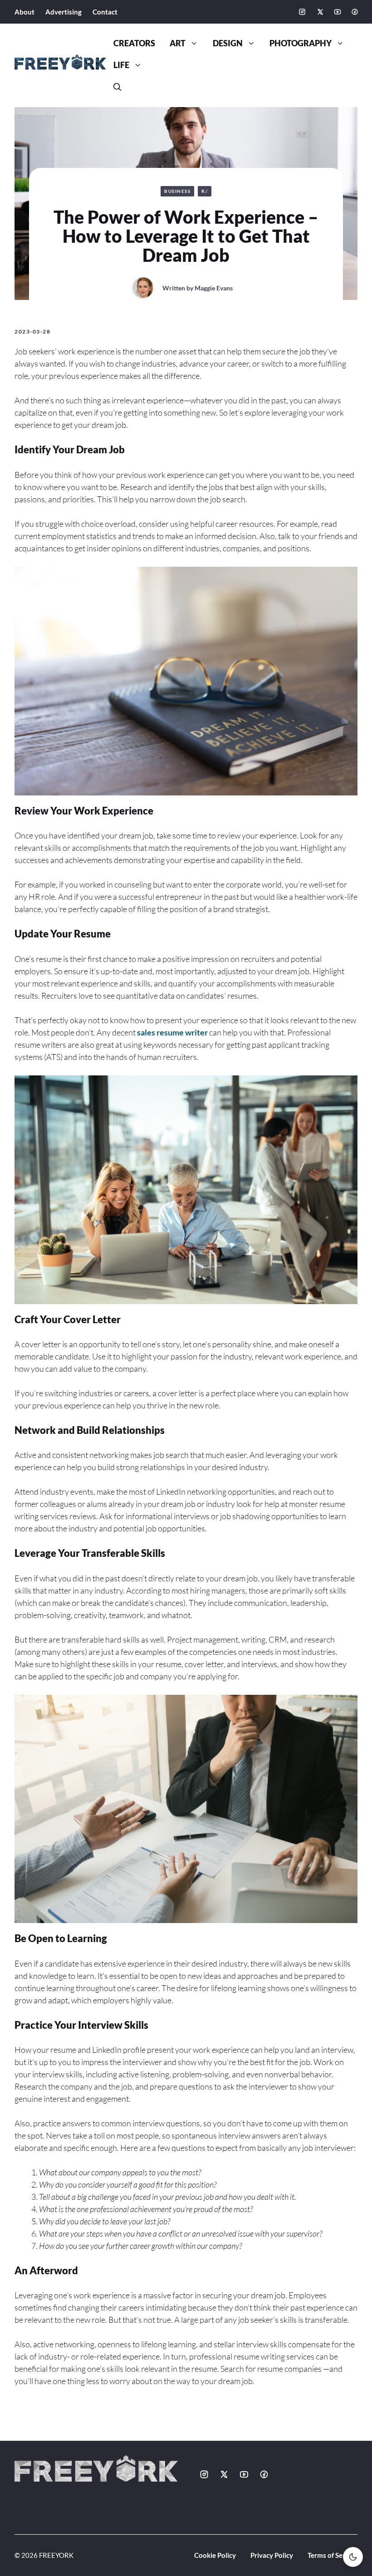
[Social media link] (302, 12)
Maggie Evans (214, 288)
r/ (205, 191)
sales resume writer (172, 1032)
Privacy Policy (272, 2555)
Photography (301, 43)
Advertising (64, 12)
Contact (105, 12)
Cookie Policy (215, 2555)
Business (177, 191)
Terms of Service (333, 2555)
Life (121, 65)
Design (228, 43)
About (24, 12)
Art (178, 43)
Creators (134, 43)
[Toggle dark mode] (353, 2557)
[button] (117, 87)
